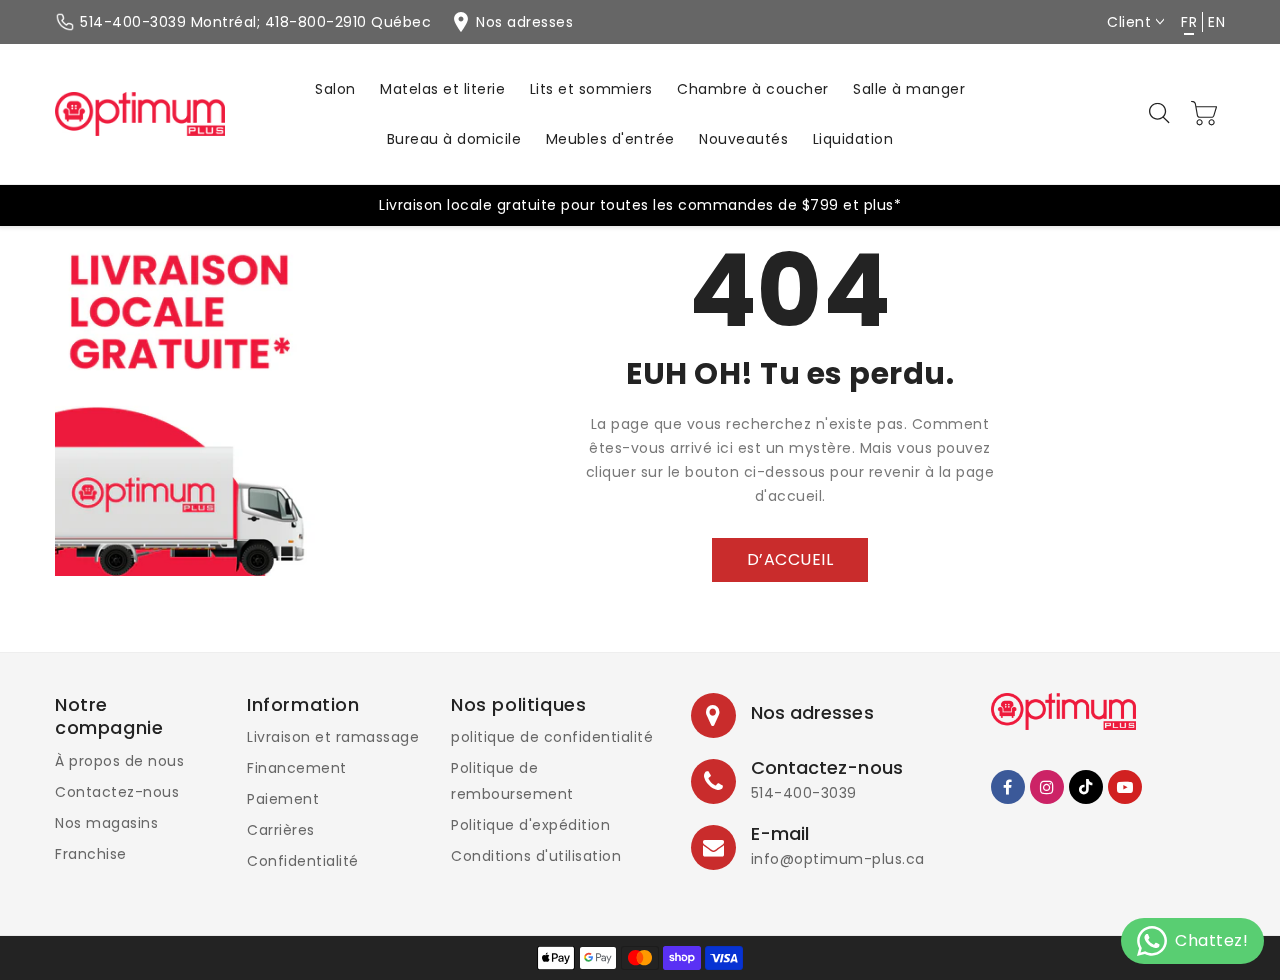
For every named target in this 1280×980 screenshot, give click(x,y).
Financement (297, 768)
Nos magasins (106, 823)
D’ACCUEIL (790, 559)
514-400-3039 (804, 793)
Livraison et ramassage (333, 737)
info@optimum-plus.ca (838, 859)
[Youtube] (1125, 787)
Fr (1189, 22)
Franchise (91, 854)
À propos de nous (119, 761)
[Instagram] (1047, 787)
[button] (1161, 114)
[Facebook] (1008, 787)
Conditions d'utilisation (536, 856)
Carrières (281, 830)
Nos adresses (812, 712)
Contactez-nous (117, 792)
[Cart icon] (1205, 113)
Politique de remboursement (512, 781)
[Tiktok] (1086, 787)
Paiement (283, 799)
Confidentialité (303, 861)
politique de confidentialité (552, 737)
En (1216, 22)
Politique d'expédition (530, 825)
